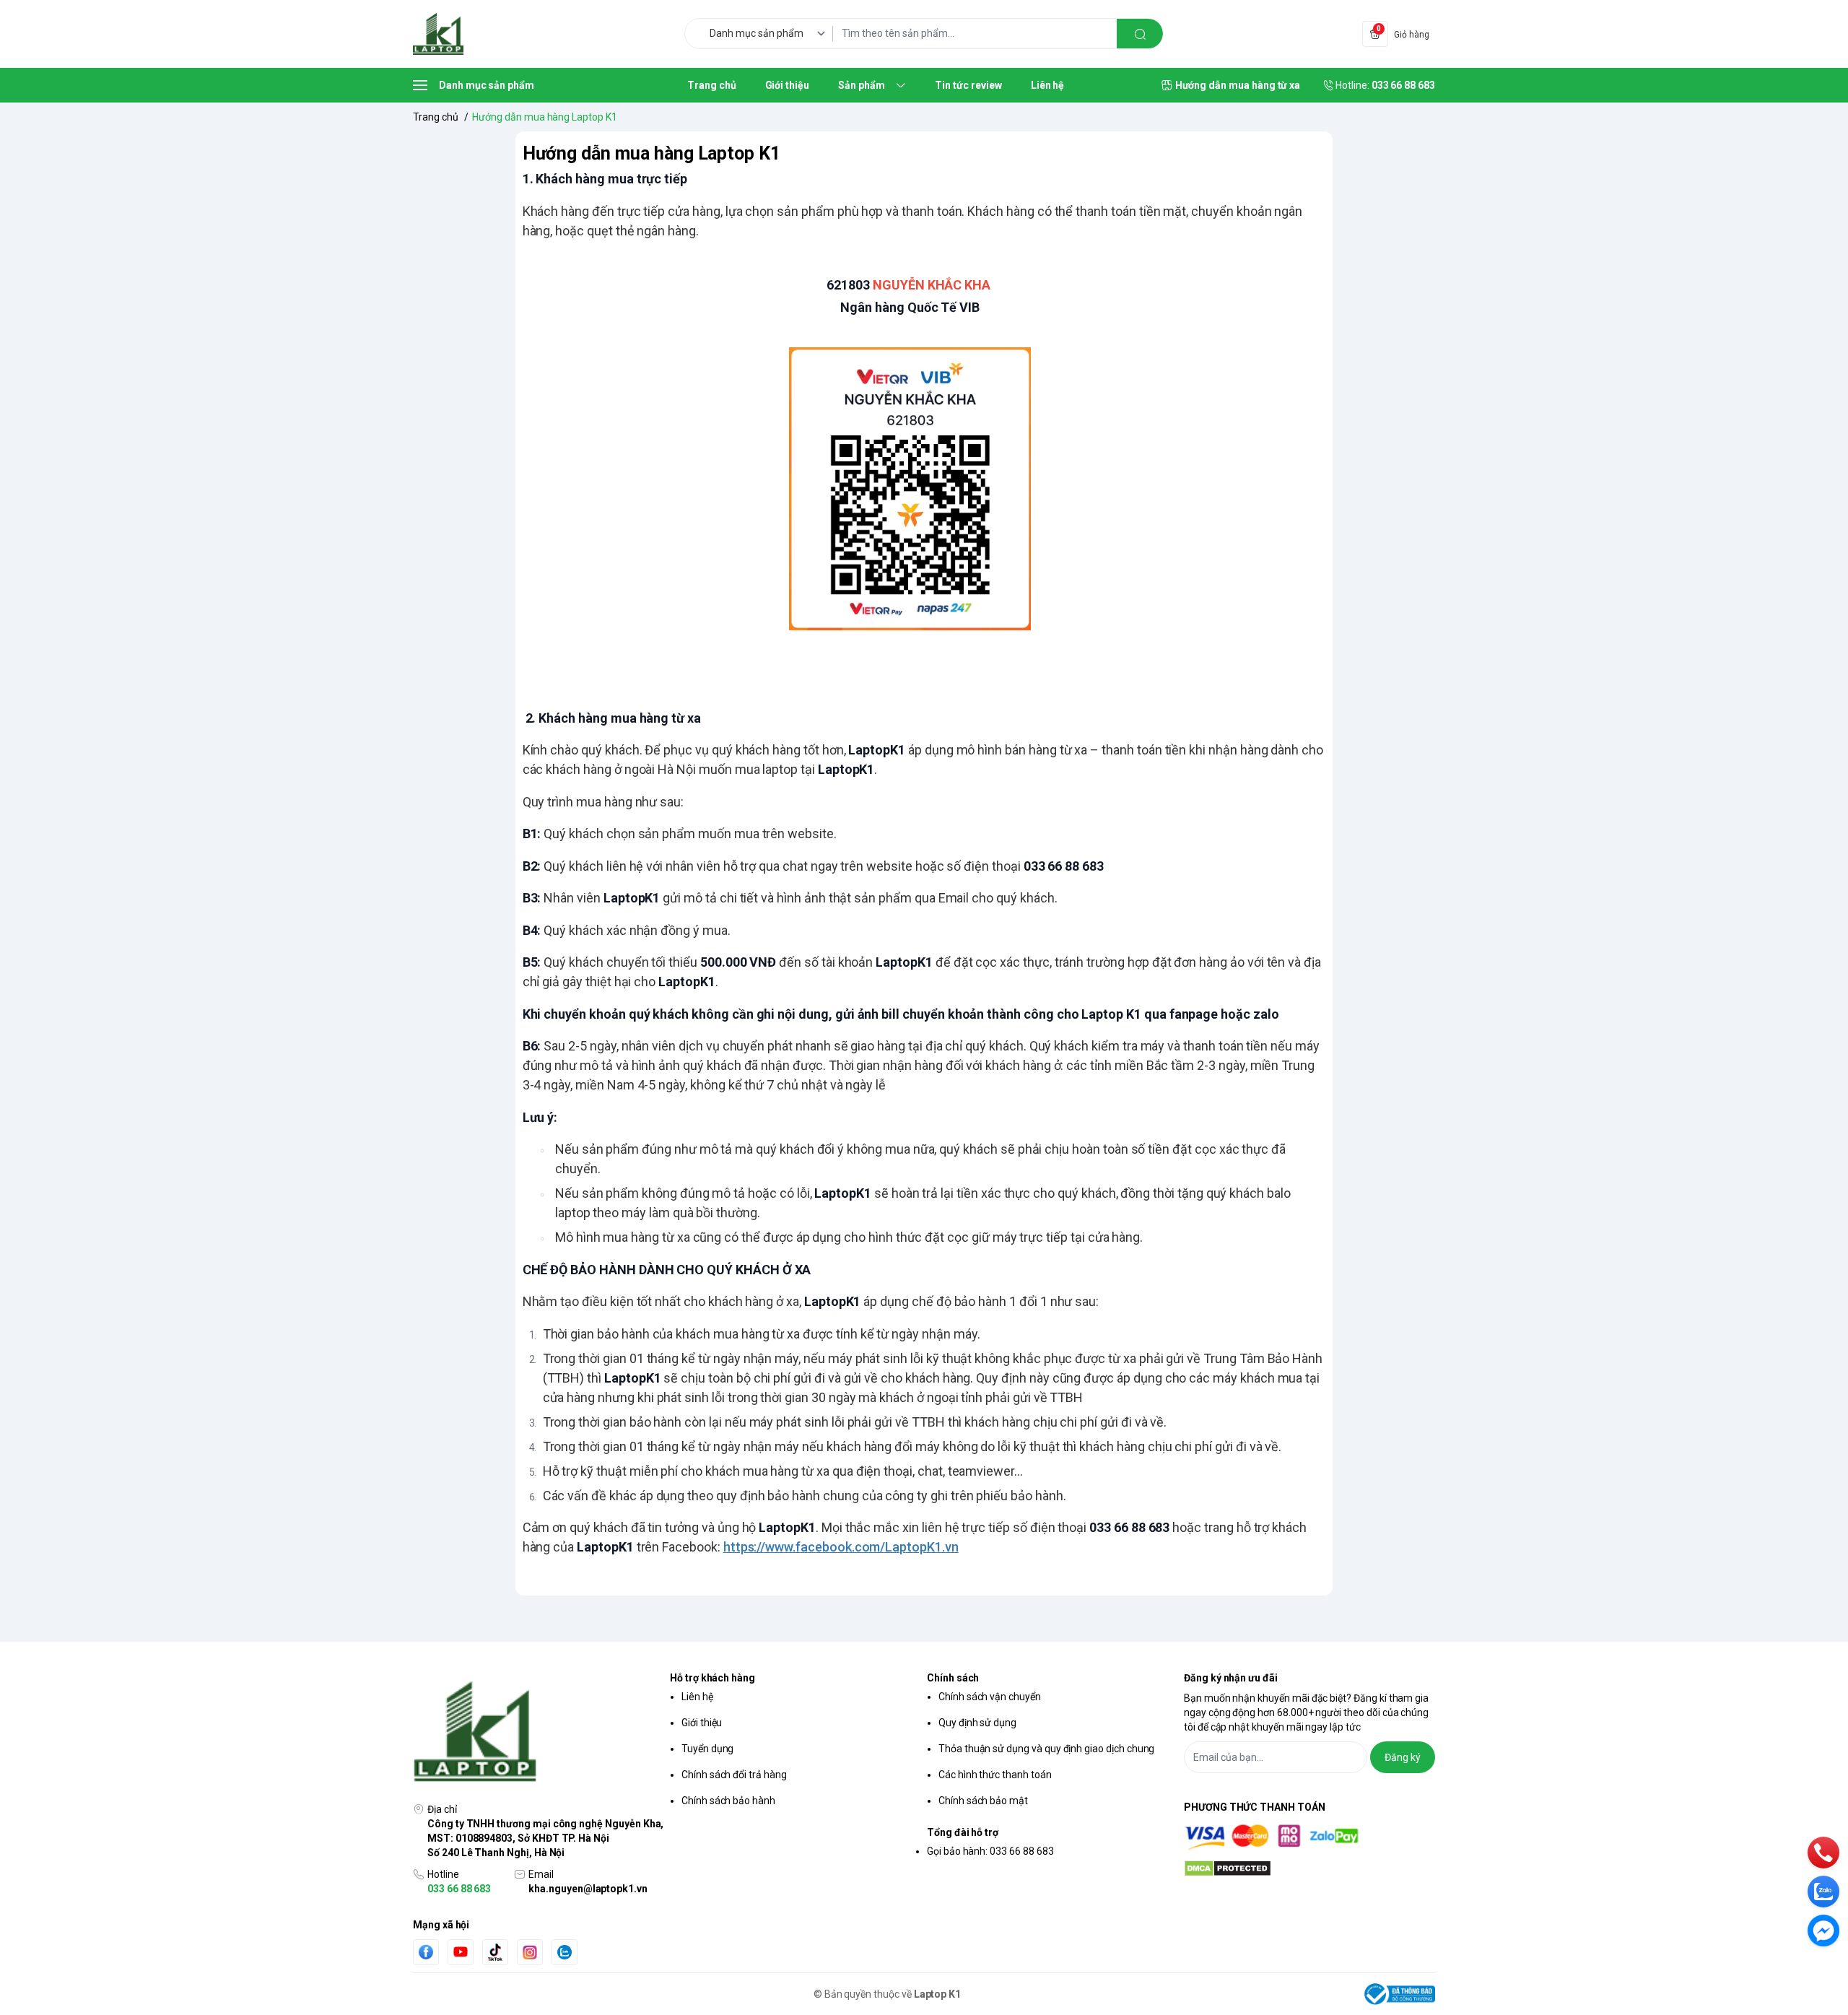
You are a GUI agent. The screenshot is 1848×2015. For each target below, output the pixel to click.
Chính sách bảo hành (728, 1801)
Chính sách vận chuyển (990, 1697)
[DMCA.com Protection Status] (1309, 1868)
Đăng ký (1403, 1757)
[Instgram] (530, 1952)
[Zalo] (565, 1952)
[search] (1140, 34)
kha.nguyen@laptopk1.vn (588, 1889)
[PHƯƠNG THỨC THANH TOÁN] (1309, 1837)
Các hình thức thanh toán (995, 1775)
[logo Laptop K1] (539, 1733)
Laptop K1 (938, 1994)
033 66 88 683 (459, 1889)
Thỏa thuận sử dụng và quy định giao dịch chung (1046, 1749)
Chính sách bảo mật (983, 1801)
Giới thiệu (702, 1723)
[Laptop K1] (438, 34)
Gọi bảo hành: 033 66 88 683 (990, 1851)
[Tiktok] (495, 1952)
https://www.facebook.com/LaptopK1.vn (841, 1547)
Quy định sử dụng (977, 1723)
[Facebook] (426, 1952)
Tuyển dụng (707, 1749)
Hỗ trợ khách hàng (712, 1678)
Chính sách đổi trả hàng (734, 1775)
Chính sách (953, 1678)
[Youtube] (461, 1951)
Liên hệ (697, 1697)
